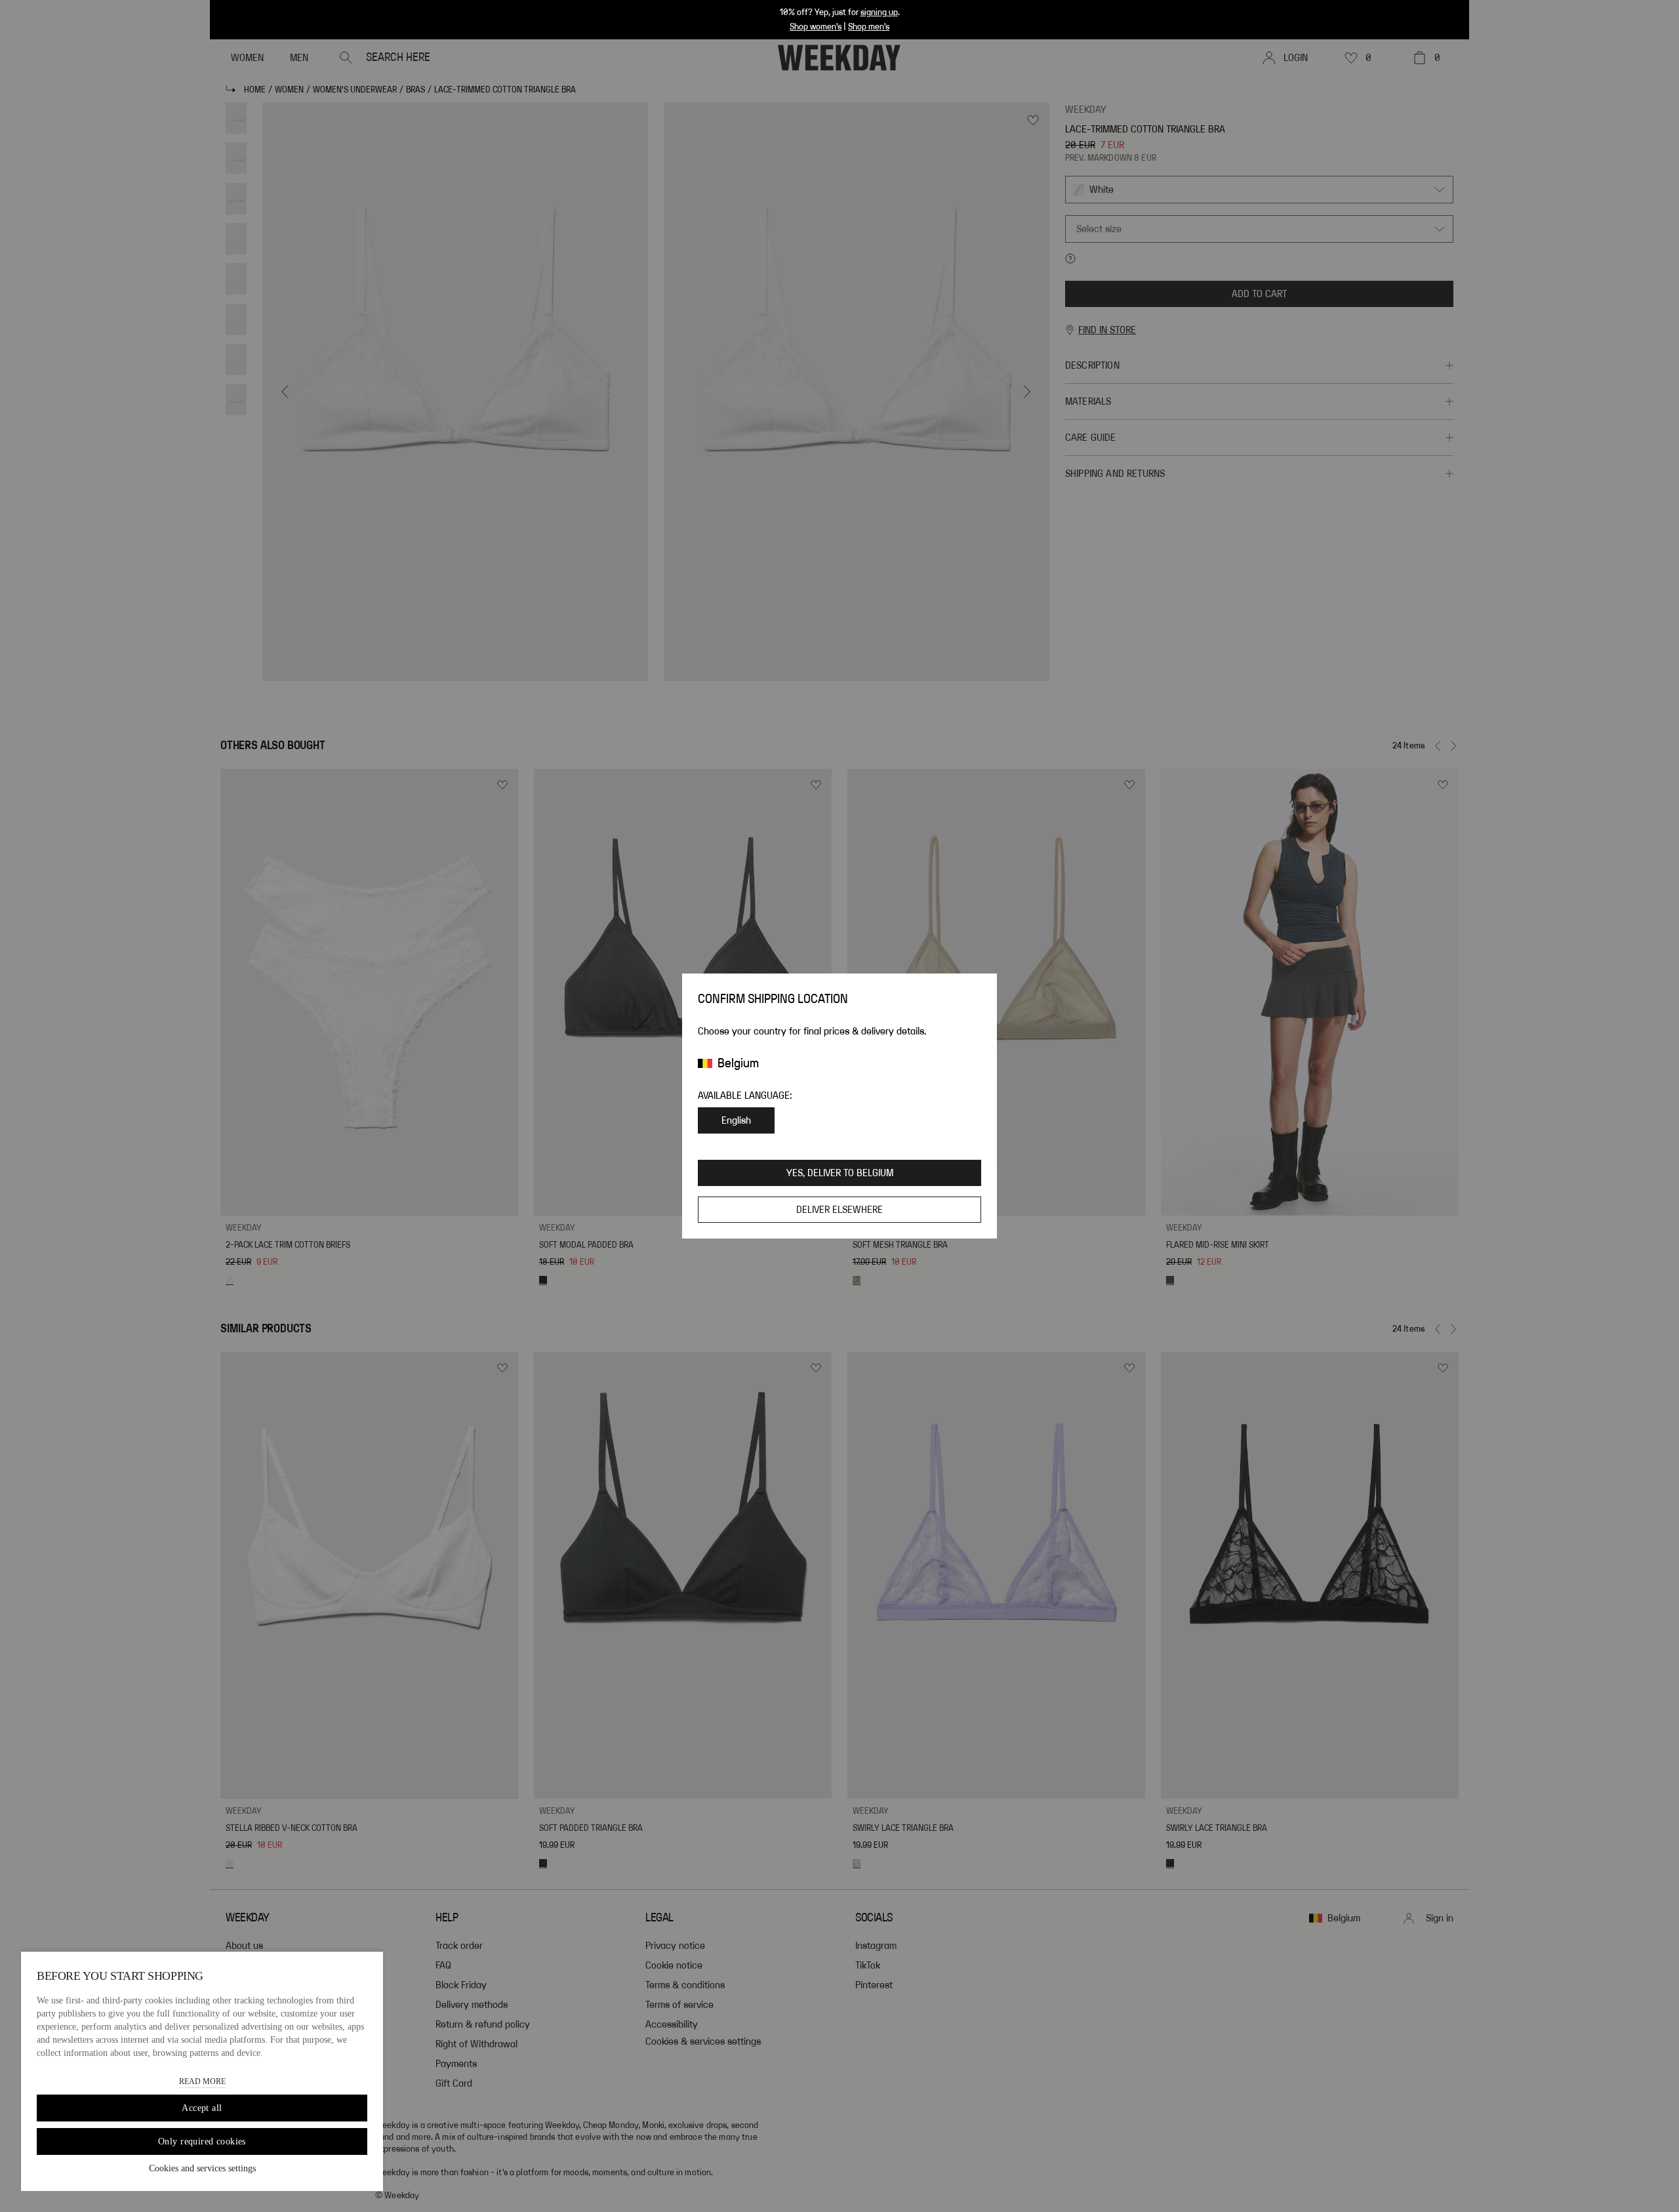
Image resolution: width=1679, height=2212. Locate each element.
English (736, 1120)
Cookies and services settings (202, 2168)
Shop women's (816, 27)
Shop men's (869, 27)
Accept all (202, 2108)
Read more (202, 2081)
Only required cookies (202, 2141)
